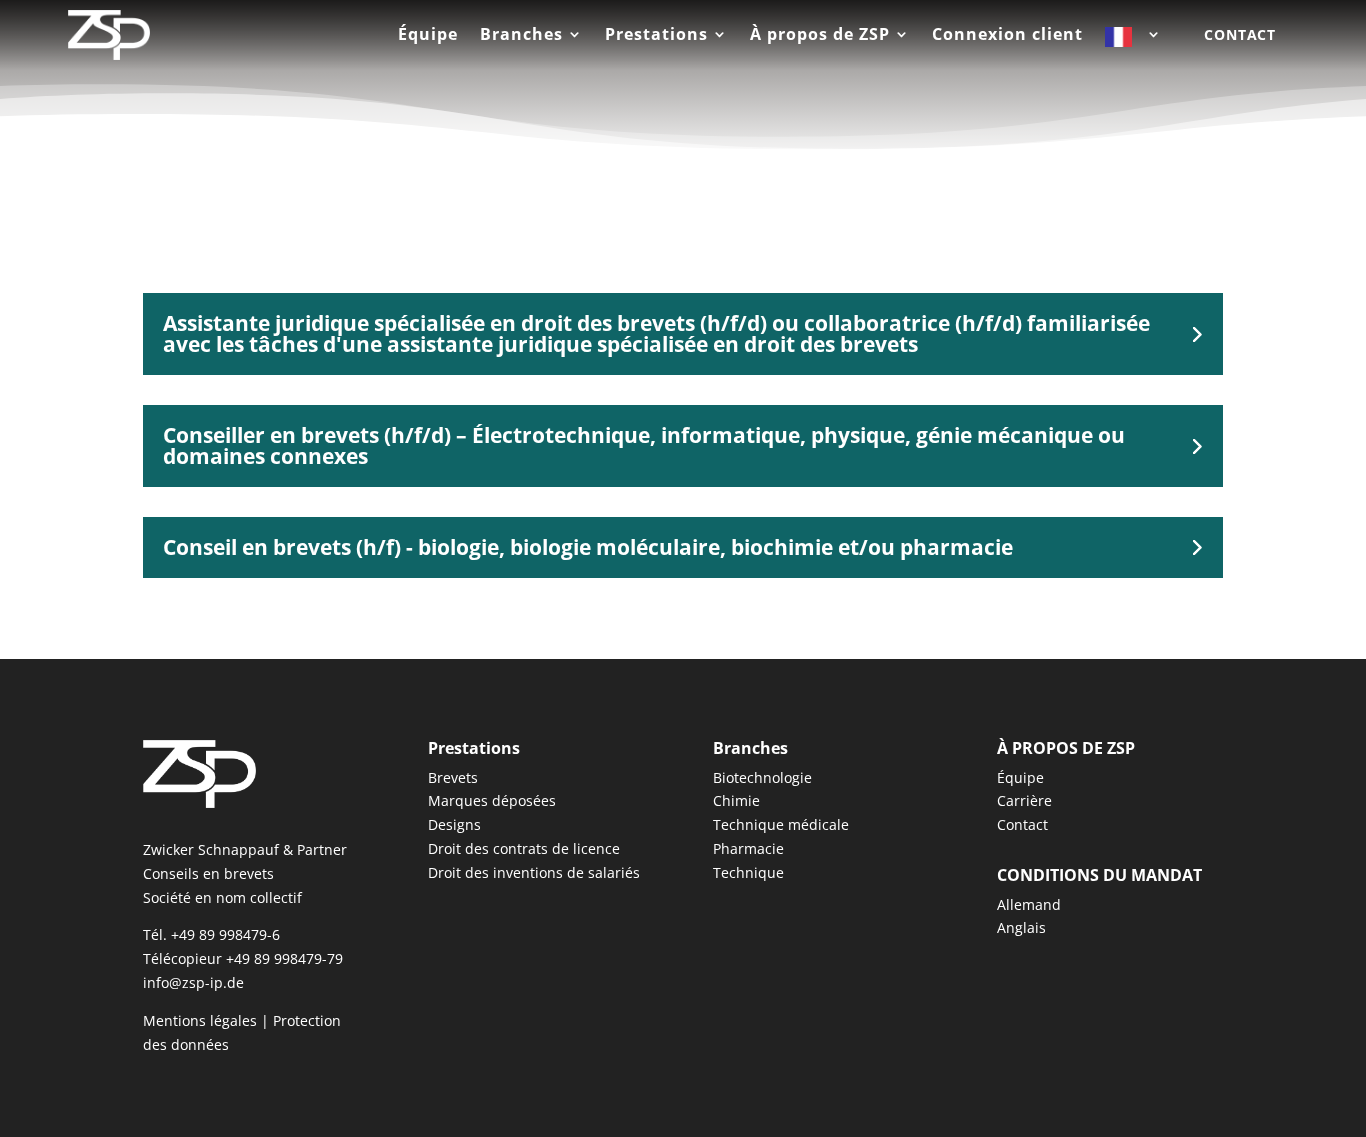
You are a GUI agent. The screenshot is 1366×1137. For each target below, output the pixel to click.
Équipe (428, 36)
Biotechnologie (762, 777)
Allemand (1029, 904)
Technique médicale (781, 824)
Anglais (1021, 927)
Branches (521, 36)
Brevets (453, 777)
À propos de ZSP (820, 36)
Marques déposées (492, 800)
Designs (454, 824)
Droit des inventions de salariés (534, 872)
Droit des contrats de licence (524, 848)
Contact (1240, 34)
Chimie (736, 800)
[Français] (1133, 41)
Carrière (1024, 800)
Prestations (656, 36)
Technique (748, 872)
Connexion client (1007, 36)
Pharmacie (748, 848)
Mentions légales (200, 1020)
